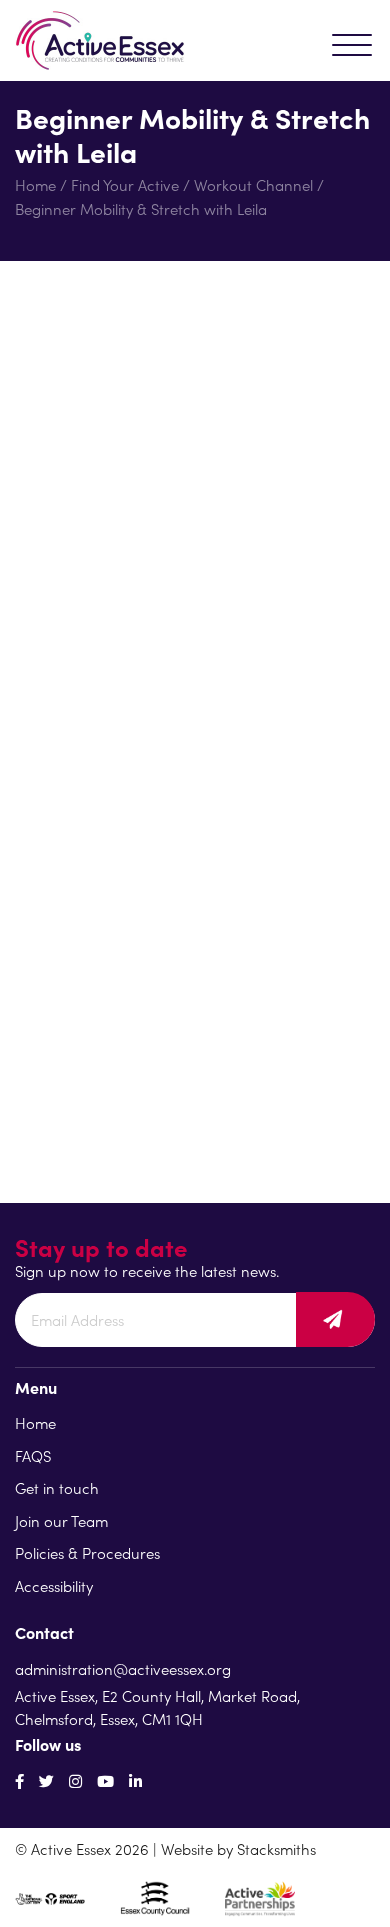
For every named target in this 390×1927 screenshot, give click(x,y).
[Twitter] (46, 1780)
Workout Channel (253, 184)
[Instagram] (75, 1780)
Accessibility (54, 1585)
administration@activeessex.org (123, 1668)
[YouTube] (105, 1780)
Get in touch (57, 1487)
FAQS (33, 1455)
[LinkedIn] (135, 1780)
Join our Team (61, 1520)
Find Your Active (125, 184)
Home (35, 184)
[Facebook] (19, 1780)
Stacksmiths (276, 1848)
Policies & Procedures (87, 1552)
